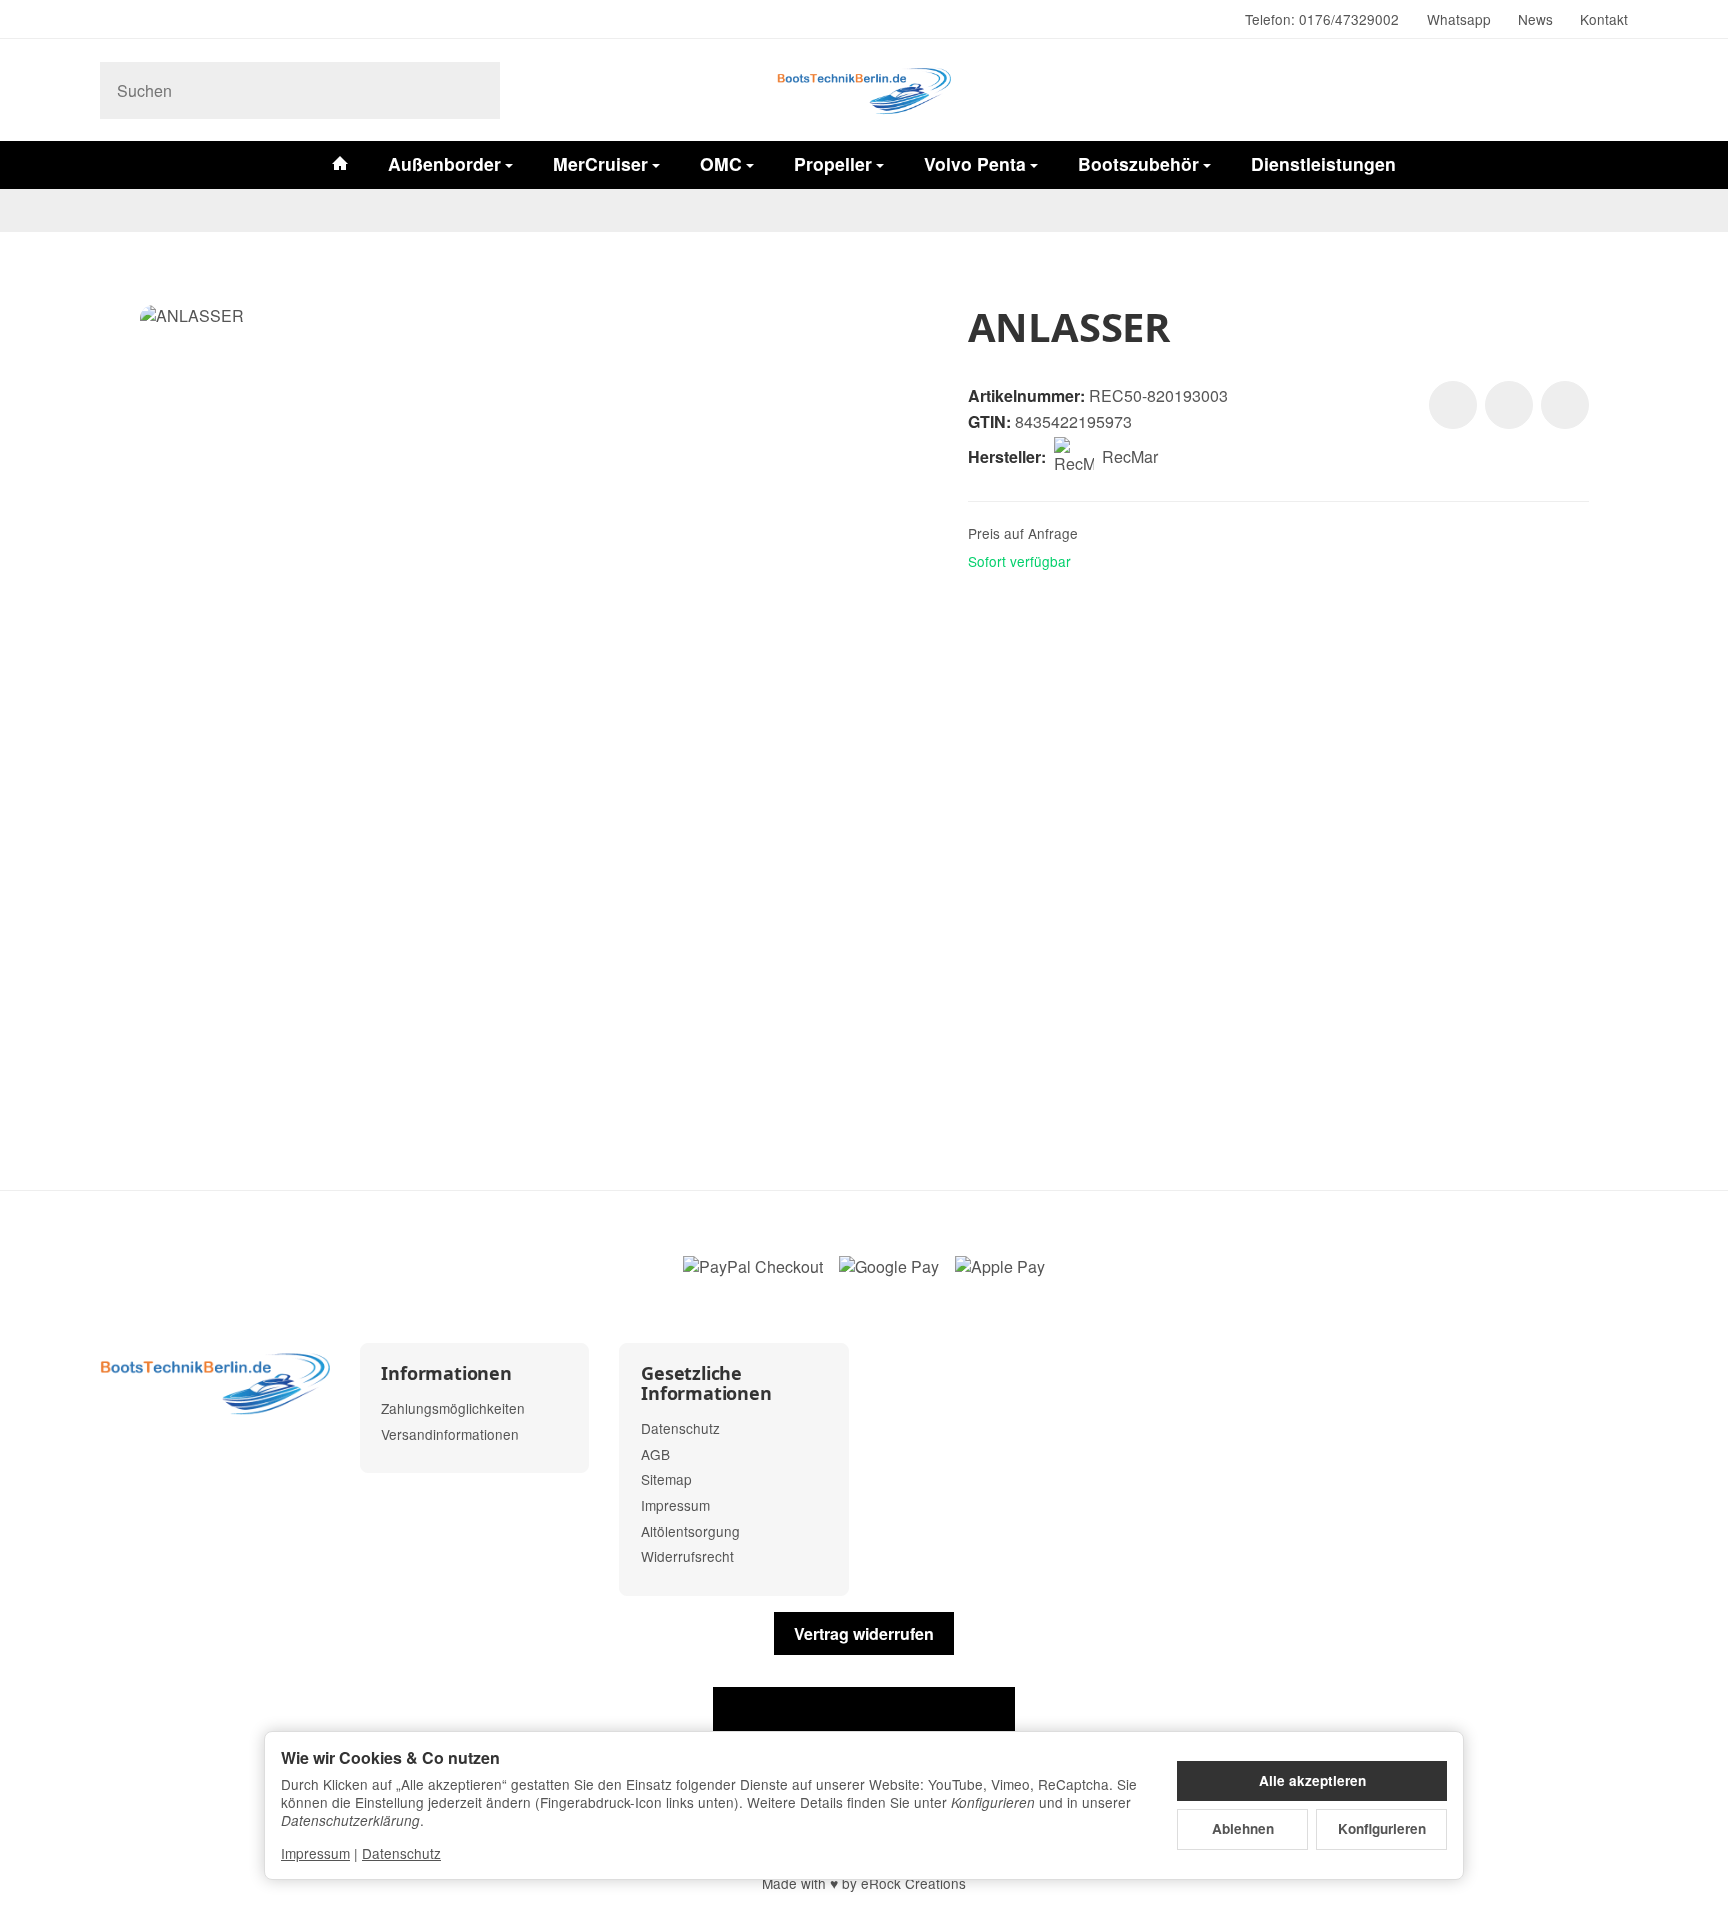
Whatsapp (1459, 19)
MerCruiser (600, 163)
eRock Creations (913, 1883)
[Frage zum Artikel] (1565, 405)
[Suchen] (474, 90)
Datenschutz (401, 1853)
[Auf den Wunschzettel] (1453, 405)
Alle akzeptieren (1312, 1780)
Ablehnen (1243, 1828)
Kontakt (1604, 19)
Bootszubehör (1138, 163)
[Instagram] (108, 20)
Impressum (315, 1853)
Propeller (833, 163)
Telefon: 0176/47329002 (1322, 19)
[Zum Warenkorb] (1608, 90)
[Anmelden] (1556, 90)
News (1535, 19)
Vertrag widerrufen (864, 1633)
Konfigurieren (1382, 1828)
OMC (721, 163)
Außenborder (444, 163)
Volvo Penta (975, 163)
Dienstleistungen (1323, 163)
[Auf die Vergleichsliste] (1509, 405)
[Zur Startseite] (864, 90)
